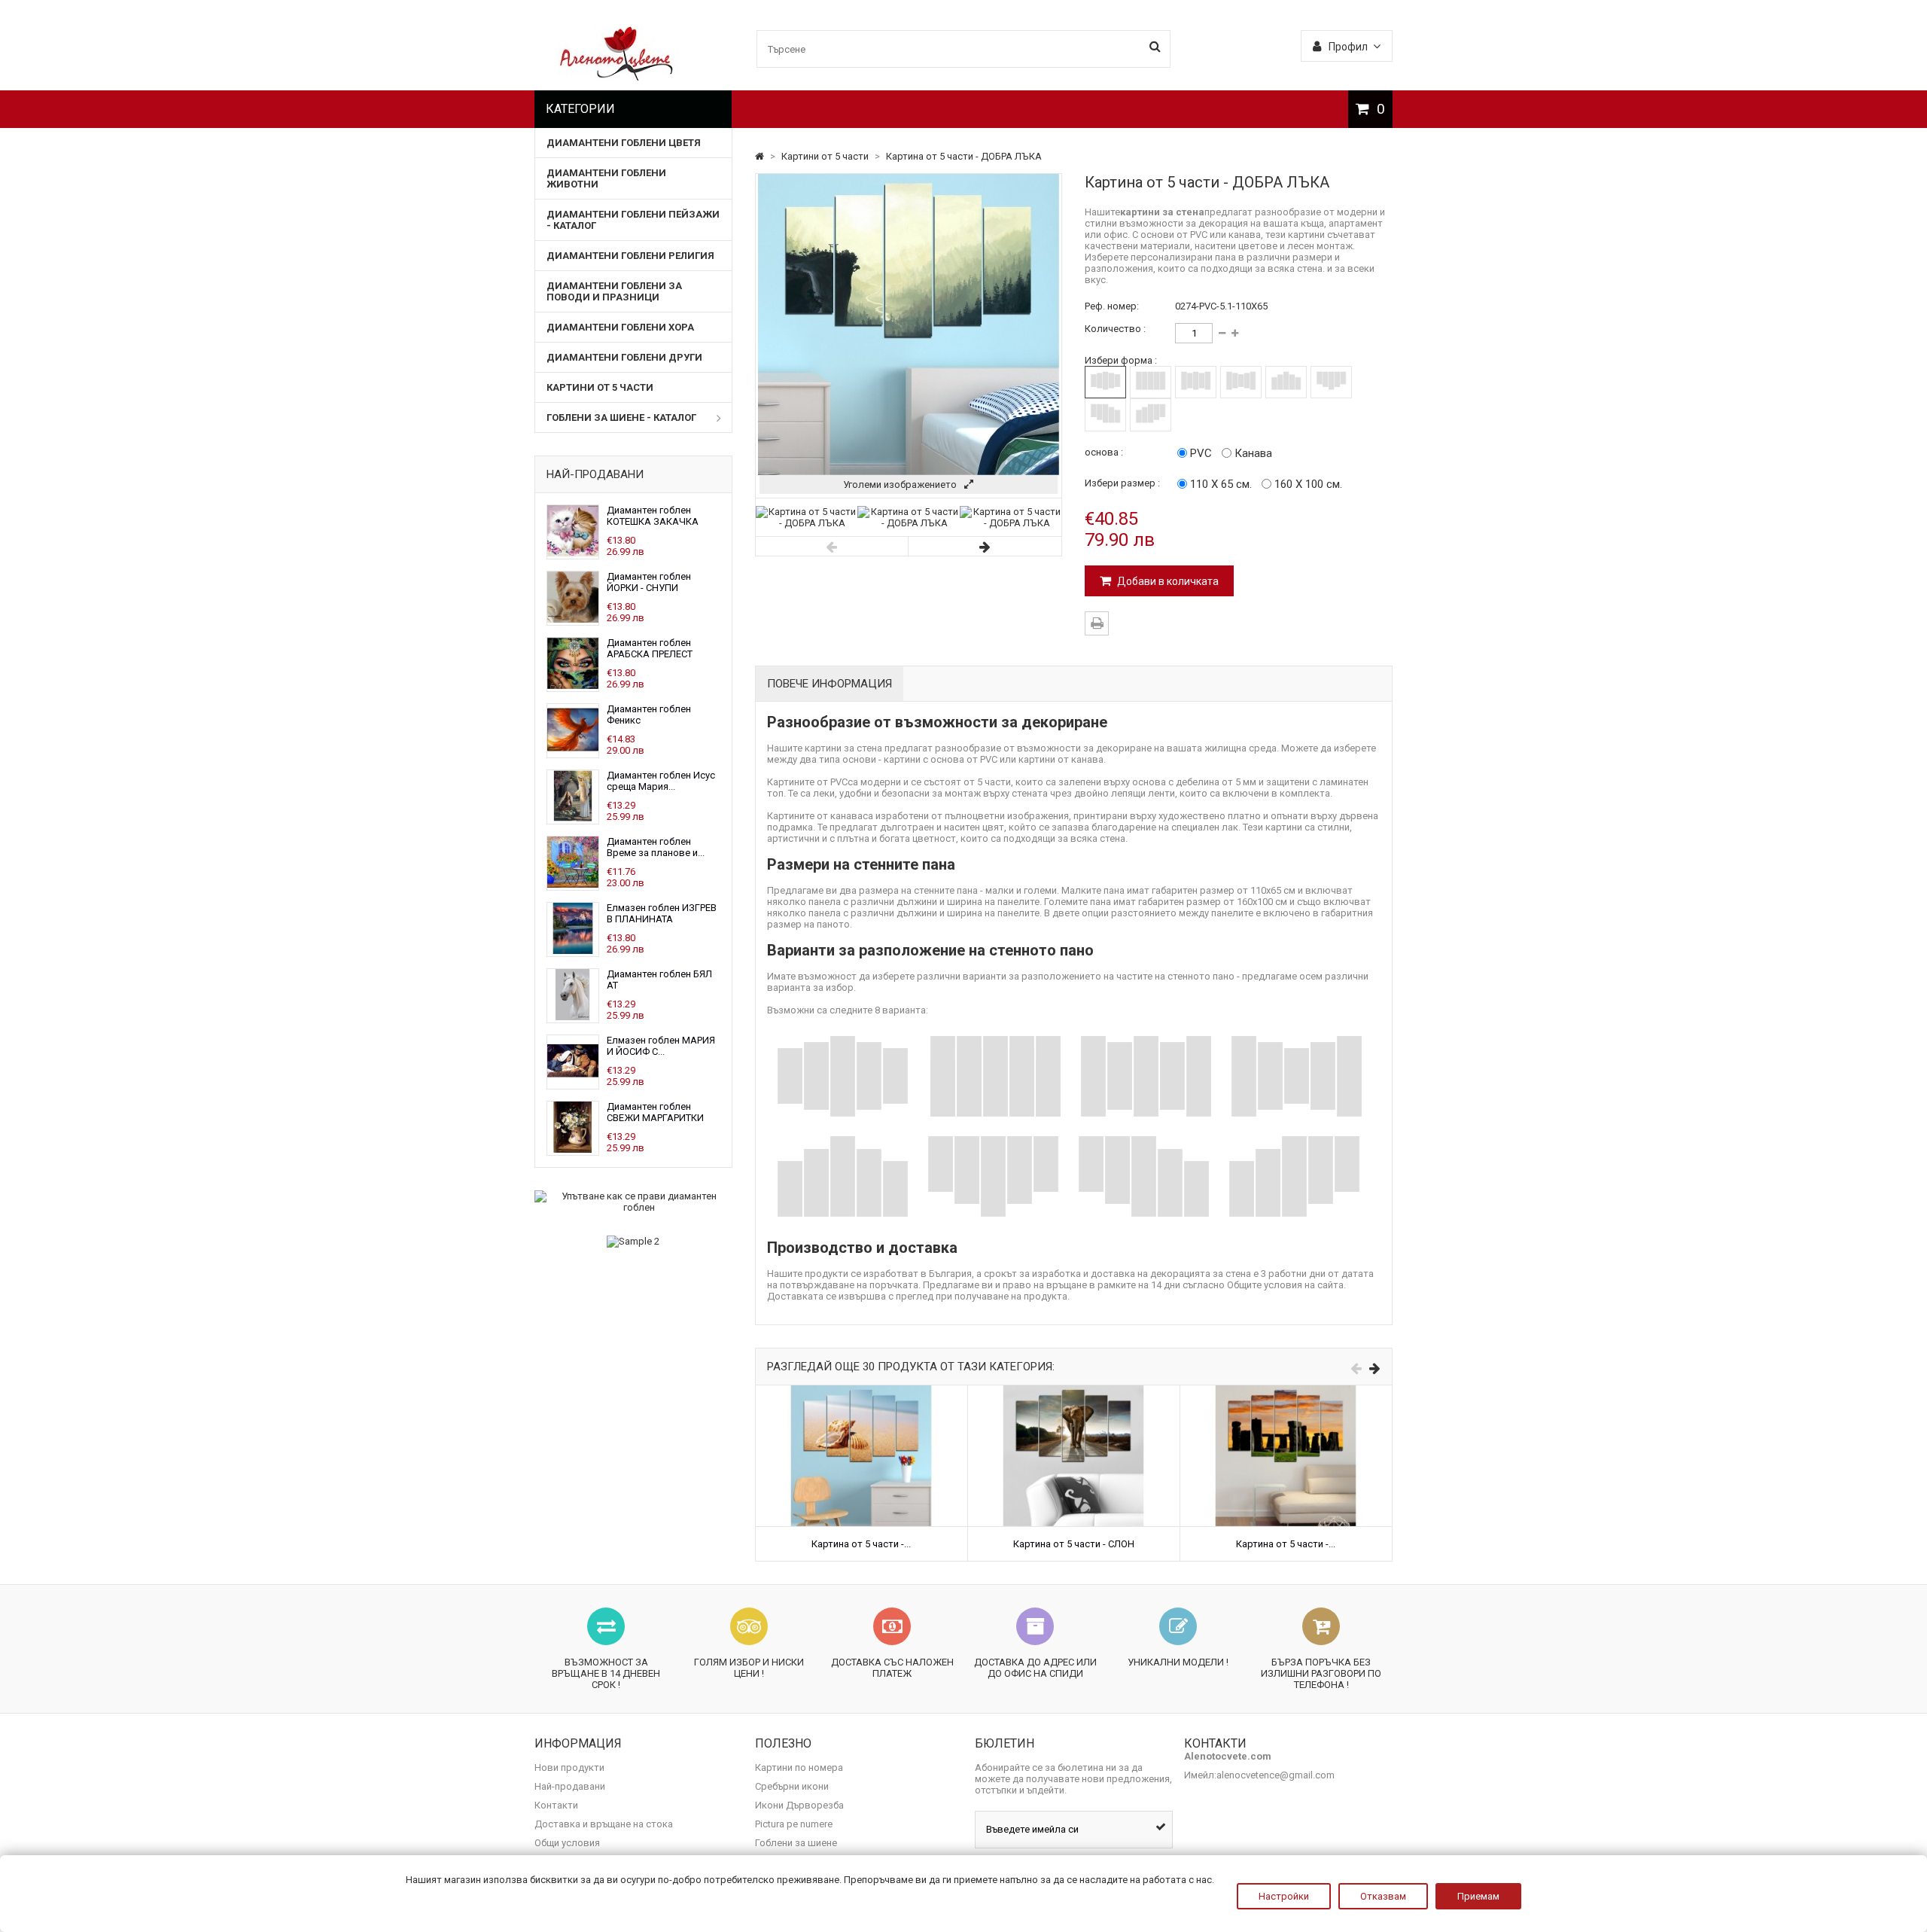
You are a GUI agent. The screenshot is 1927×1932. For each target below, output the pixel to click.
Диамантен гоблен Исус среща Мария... (661, 781)
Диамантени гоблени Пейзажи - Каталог (633, 220)
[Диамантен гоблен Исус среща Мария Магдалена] (573, 818)
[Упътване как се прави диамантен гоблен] (633, 1202)
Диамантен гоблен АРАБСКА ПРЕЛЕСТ (650, 648)
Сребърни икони (792, 1786)
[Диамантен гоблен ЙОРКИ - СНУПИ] (573, 619)
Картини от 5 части (600, 387)
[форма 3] (1196, 382)
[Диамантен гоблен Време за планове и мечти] (573, 884)
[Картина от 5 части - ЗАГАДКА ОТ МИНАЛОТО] (1286, 1391)
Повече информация (830, 684)
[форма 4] (1241, 382)
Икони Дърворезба (799, 1805)
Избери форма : (1121, 360)
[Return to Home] (761, 156)
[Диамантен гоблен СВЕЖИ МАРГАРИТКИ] (573, 1149)
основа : (1104, 452)
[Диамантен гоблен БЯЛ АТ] (573, 1017)
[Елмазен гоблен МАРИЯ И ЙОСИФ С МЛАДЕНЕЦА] (573, 1083)
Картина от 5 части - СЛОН (1074, 1544)
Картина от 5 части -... (861, 1544)
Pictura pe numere (794, 1824)
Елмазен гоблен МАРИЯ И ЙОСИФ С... (661, 1046)
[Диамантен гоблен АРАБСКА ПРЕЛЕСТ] (573, 686)
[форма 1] (1105, 382)
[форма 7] (1105, 414)
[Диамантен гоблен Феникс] (573, 752)
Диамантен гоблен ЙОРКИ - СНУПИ (649, 582)
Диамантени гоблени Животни (606, 178)
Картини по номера (799, 1767)
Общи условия (567, 1843)
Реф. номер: (1112, 306)
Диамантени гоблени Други (624, 357)
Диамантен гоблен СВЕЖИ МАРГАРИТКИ (655, 1112)
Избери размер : (1122, 483)
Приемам (1478, 1896)
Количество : (1115, 329)
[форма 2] (1151, 382)
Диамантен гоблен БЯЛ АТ (659, 980)
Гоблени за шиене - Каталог (621, 417)
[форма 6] (1331, 382)
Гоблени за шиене (796, 1843)
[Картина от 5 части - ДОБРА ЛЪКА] (807, 523)
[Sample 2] (633, 1242)
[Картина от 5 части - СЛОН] (1074, 1391)
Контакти (556, 1805)
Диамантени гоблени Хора (620, 327)
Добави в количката (1167, 581)
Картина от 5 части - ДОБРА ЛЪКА (964, 156)
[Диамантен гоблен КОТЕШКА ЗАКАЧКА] (573, 553)
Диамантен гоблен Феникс (649, 715)
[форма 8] (1151, 414)
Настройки (1284, 1896)
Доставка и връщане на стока (604, 1824)
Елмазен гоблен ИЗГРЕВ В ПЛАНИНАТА (662, 913)
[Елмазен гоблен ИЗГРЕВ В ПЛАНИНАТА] (573, 951)
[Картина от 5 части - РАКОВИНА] (862, 1391)
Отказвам (1383, 1896)
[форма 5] (1286, 382)
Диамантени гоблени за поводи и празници (614, 291)
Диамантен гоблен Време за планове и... (656, 847)
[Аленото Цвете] (617, 77)
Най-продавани (595, 474)
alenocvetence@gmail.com (1276, 1775)
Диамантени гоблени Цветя (624, 143)
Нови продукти (569, 1767)
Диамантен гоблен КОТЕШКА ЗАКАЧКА (653, 516)
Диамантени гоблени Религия (630, 256)
